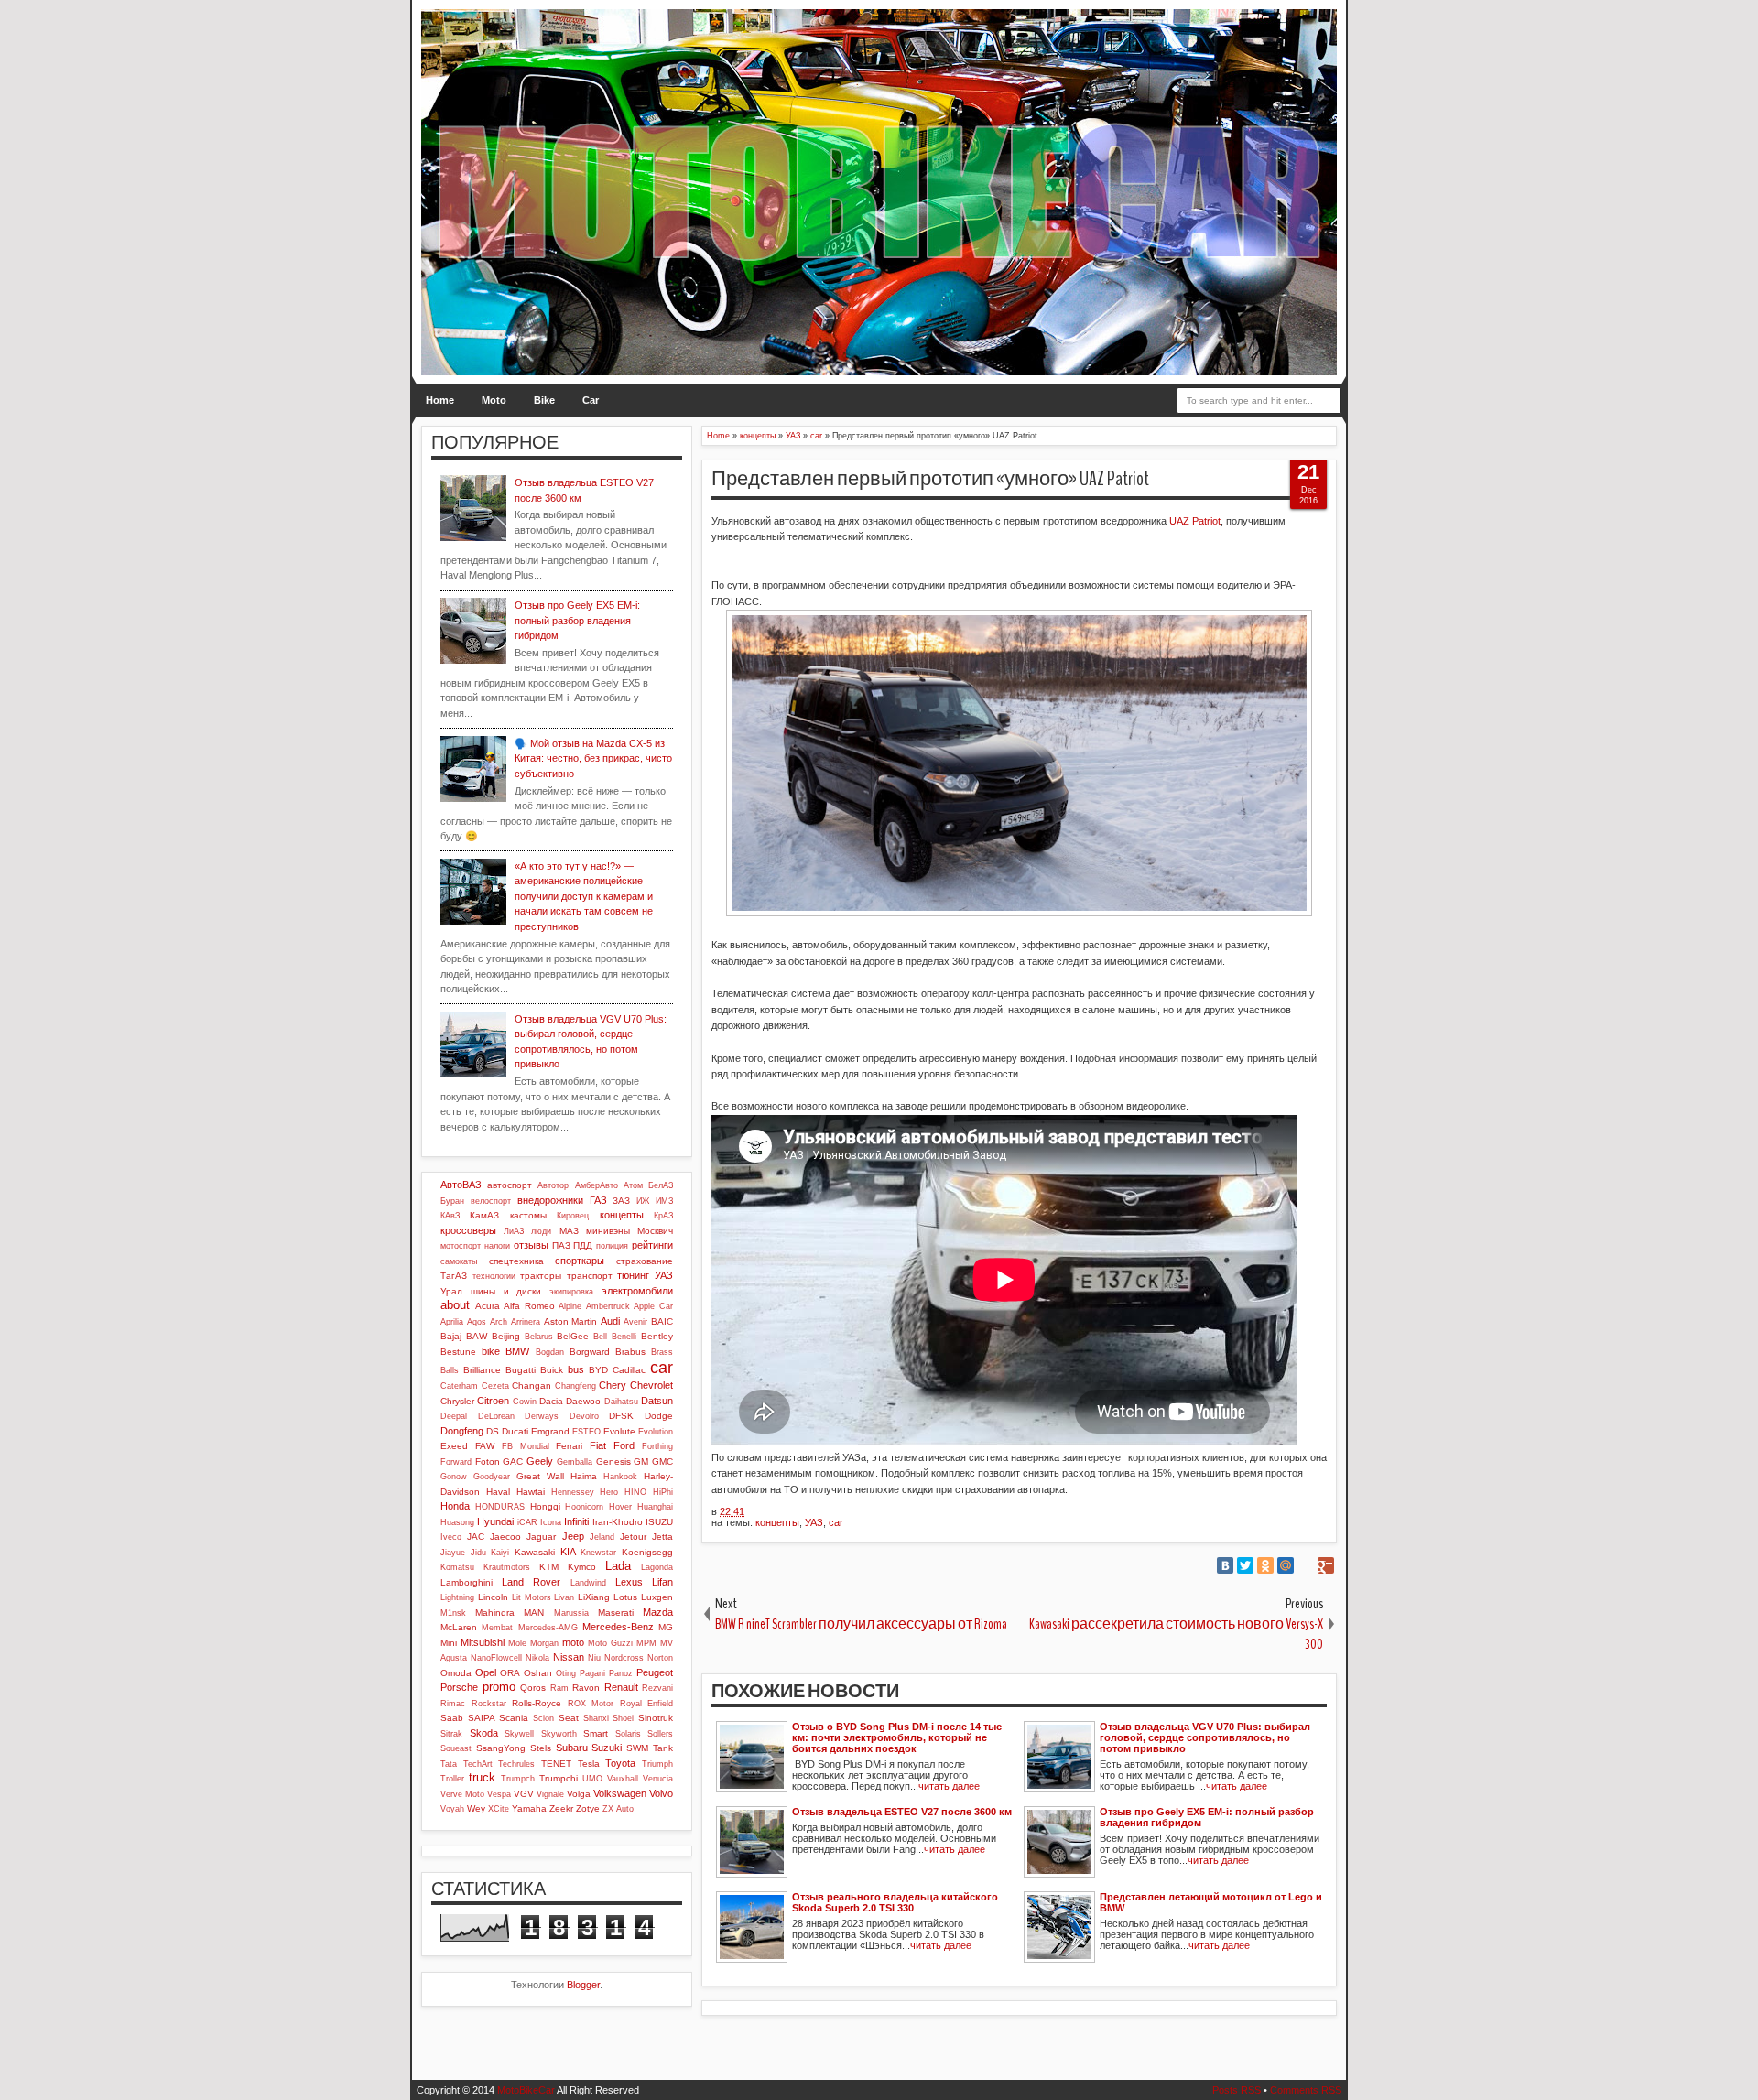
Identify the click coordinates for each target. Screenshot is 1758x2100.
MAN (534, 1613)
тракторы (541, 1276)
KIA (568, 1552)
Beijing (506, 1336)
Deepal (454, 1416)
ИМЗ (664, 1201)
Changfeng (575, 1386)
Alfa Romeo (529, 1306)
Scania (514, 1718)
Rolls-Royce (537, 1703)
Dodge (659, 1416)
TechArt (478, 1764)
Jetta (662, 1537)
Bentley (657, 1336)
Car (591, 400)
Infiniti (576, 1521)
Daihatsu (621, 1402)
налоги (497, 1246)
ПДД (583, 1245)
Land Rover (531, 1582)
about (455, 1305)
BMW (517, 1351)
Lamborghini (467, 1582)
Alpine (570, 1306)
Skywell (519, 1734)
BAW (477, 1336)
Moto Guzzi (610, 1643)
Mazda (658, 1612)
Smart (596, 1733)
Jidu (478, 1553)
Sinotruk (656, 1718)
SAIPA (482, 1718)
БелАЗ (661, 1185)
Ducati (515, 1431)
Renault (621, 1687)
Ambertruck (608, 1306)
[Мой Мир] (1286, 1565)
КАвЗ (450, 1216)
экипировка (571, 1292)
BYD (598, 1370)
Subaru (572, 1748)
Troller (452, 1779)
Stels (541, 1748)
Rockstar (489, 1704)
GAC (513, 1461)
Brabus (630, 1352)
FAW (485, 1446)
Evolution (656, 1432)
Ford (624, 1445)
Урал (451, 1291)
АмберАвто (597, 1185)
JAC (476, 1537)
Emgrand (550, 1431)
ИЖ (643, 1201)
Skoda (484, 1733)
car (836, 1522)
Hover (620, 1507)
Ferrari (569, 1446)
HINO (635, 1492)
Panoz (621, 1673)
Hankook (620, 1477)
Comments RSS (1306, 2090)
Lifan (662, 1582)
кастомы (528, 1215)
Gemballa (575, 1462)
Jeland (602, 1537)
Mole (517, 1643)
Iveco (451, 1537)
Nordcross (624, 1658)
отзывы (531, 1245)
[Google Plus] (1326, 1565)
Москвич (655, 1231)
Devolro (584, 1416)
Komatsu (457, 1567)
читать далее (949, 1786)
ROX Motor (591, 1704)
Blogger (583, 1985)
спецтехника (516, 1261)
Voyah (452, 1809)
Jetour (633, 1537)
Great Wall (540, 1476)
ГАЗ (598, 1200)
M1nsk (453, 1613)
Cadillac (629, 1370)
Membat (497, 1628)
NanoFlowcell (496, 1658)
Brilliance (482, 1370)
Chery (613, 1385)
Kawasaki (535, 1552)
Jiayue (453, 1553)
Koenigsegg (647, 1552)
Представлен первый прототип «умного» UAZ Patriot (930, 479)
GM (641, 1461)
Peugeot (655, 1672)
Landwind (588, 1583)
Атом (633, 1185)
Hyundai (495, 1521)
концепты (777, 1522)
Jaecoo (505, 1537)
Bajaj (451, 1336)
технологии (494, 1276)
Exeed (454, 1446)
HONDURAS (500, 1507)
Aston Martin (571, 1321)
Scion (543, 1718)
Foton (488, 1461)
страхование (645, 1261)
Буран (452, 1201)
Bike (544, 400)
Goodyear (492, 1477)
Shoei (623, 1718)
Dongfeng (462, 1431)
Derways (542, 1416)
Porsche (459, 1687)
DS (493, 1431)
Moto (494, 400)
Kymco (582, 1567)
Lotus (625, 1597)
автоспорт (510, 1185)
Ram (559, 1688)
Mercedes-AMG (548, 1628)
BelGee (573, 1336)
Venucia (658, 1779)
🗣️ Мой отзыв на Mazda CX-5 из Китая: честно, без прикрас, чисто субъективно (593, 758)
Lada (618, 1566)
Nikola (537, 1658)
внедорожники (550, 1200)
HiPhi (663, 1492)
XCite (499, 1809)
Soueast (456, 1748)
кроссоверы (468, 1230)
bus (576, 1369)
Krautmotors (507, 1567)
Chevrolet (651, 1385)
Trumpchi (559, 1778)
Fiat (598, 1445)
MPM (646, 1643)
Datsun (657, 1401)
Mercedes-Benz (618, 1627)
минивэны (608, 1231)
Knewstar (598, 1553)
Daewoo (583, 1401)
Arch (499, 1322)
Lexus (629, 1582)
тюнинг (633, 1275)
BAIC (662, 1321)
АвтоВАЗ (461, 1185)
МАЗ (569, 1231)
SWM (637, 1748)
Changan (532, 1386)
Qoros (533, 1688)
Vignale (550, 1794)
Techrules (516, 1764)
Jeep (573, 1536)
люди (541, 1231)
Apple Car (653, 1306)
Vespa (499, 1794)
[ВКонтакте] (1225, 1565)
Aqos (477, 1322)
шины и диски (506, 1291)
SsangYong (501, 1748)
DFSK (621, 1416)
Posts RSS (1237, 2090)
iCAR (527, 1522)
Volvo (661, 1793)
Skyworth (559, 1734)
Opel (486, 1672)
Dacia (551, 1401)
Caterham (459, 1386)
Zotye (588, 1808)
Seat (569, 1718)
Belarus (539, 1337)
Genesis (613, 1461)
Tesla (589, 1764)
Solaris (628, 1734)
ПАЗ (561, 1245)
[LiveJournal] (1306, 1565)
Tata (449, 1764)
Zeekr (561, 1808)
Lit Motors (532, 1597)
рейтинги (652, 1245)
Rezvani (657, 1688)
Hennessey (573, 1492)
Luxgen (657, 1597)
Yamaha (529, 1808)
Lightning (457, 1597)
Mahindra (495, 1613)
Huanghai (655, 1507)
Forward (456, 1462)
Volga (579, 1794)
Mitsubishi (483, 1642)
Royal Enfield (647, 1704)
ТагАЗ (454, 1276)
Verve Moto (462, 1794)
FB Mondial (526, 1446)
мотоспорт (461, 1246)
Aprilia (452, 1322)
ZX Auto (618, 1809)
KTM (549, 1567)
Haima (584, 1476)
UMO (592, 1779)
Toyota (620, 1763)
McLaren (459, 1627)
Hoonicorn (584, 1507)
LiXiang (594, 1597)
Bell (600, 1337)
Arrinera (526, 1322)
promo (499, 1687)
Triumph (657, 1764)
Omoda (456, 1673)
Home (440, 400)
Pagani (592, 1673)
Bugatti (521, 1370)
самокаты (459, 1261)
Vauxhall (623, 1779)
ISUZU (659, 1522)
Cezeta (495, 1386)
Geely (540, 1461)
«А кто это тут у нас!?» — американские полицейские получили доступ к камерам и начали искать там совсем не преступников (584, 896)
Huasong (457, 1522)
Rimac (453, 1704)
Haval (498, 1492)
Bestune (458, 1352)
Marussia (571, 1613)
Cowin (525, 1402)
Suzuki (607, 1748)
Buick (552, 1370)
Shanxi (596, 1718)
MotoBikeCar (526, 2090)
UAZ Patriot (1195, 521)
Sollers (660, 1734)
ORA (510, 1673)
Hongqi (545, 1506)
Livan (564, 1597)
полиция (612, 1246)
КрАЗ (663, 1216)
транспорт (590, 1276)
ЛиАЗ (514, 1231)
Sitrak (451, 1734)
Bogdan (550, 1352)
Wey (476, 1808)
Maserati (616, 1613)
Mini (449, 1643)
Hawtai (531, 1492)
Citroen (493, 1401)
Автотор (553, 1185)
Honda (455, 1506)
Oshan (538, 1673)
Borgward (590, 1352)
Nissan (569, 1657)
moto (573, 1642)
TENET (556, 1764)
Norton (660, 1658)
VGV (524, 1794)
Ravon (586, 1688)
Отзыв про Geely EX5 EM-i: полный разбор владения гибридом (577, 620)
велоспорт (491, 1201)
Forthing (657, 1446)
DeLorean (496, 1416)
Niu (594, 1658)
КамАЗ (484, 1215)
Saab (452, 1718)
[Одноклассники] (1265, 1565)
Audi (610, 1321)
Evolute (619, 1431)
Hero (609, 1492)
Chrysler (457, 1401)
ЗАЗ (621, 1201)
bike (491, 1351)
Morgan (544, 1643)
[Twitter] (1245, 1565)
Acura (488, 1306)
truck (482, 1777)
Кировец (573, 1216)
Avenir (635, 1322)
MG (666, 1627)
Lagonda (657, 1567)
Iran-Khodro (618, 1522)
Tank (663, 1748)
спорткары (580, 1261)
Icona (551, 1522)
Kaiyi (500, 1553)
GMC (662, 1461)
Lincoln (493, 1597)
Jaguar (541, 1537)
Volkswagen (620, 1793)
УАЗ (814, 1522)
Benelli (624, 1337)
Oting (566, 1673)
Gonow (454, 1477)
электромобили (637, 1291)
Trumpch (518, 1779)
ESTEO (586, 1432)
